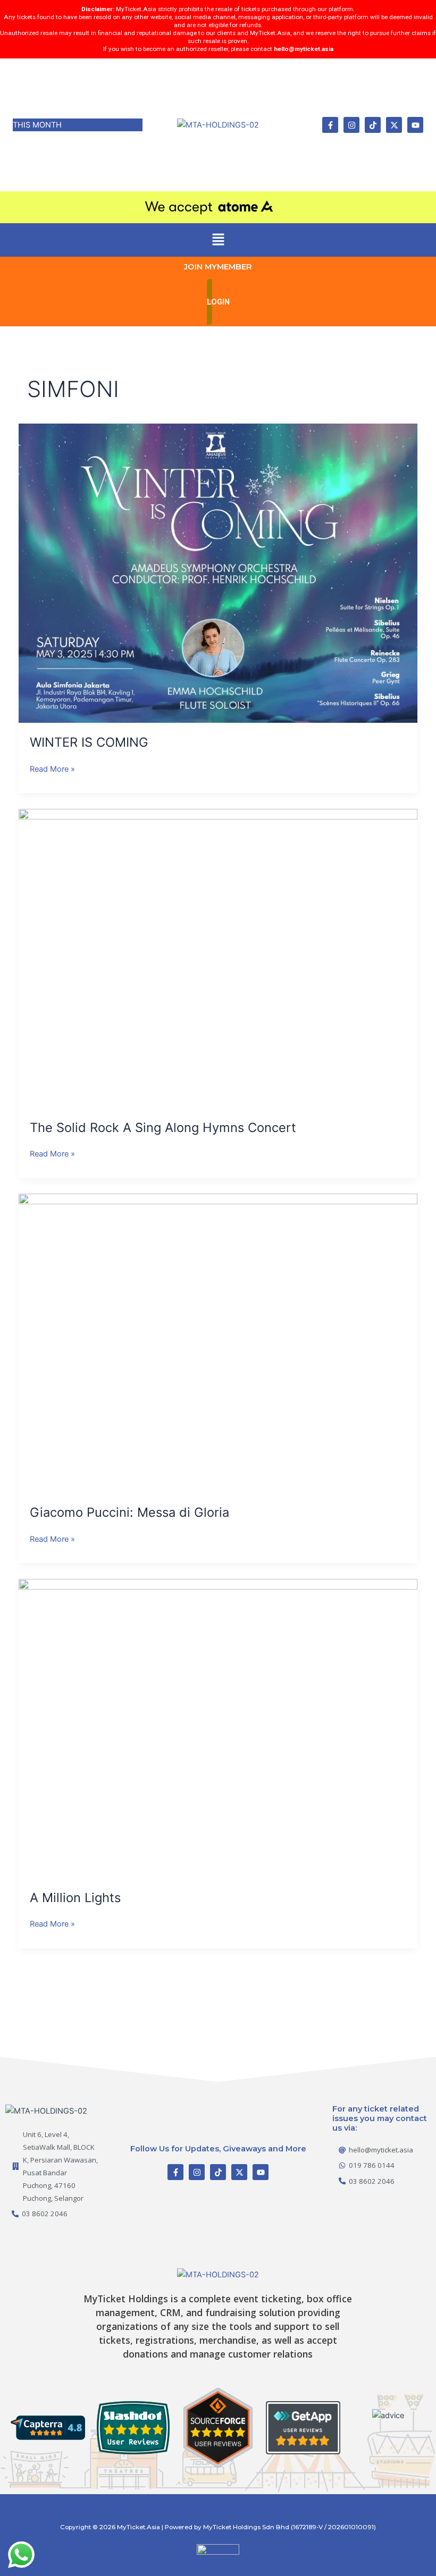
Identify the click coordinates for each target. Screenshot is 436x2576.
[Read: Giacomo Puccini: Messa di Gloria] (218, 1343)
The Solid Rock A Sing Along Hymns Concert (163, 1127)
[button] (218, 240)
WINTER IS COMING (89, 742)
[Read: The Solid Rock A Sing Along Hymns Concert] (218, 958)
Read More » (52, 768)
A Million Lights (75, 1898)
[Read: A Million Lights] (218, 1728)
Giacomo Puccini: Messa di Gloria (129, 1512)
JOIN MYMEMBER (218, 267)
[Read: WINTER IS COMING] (218, 573)
